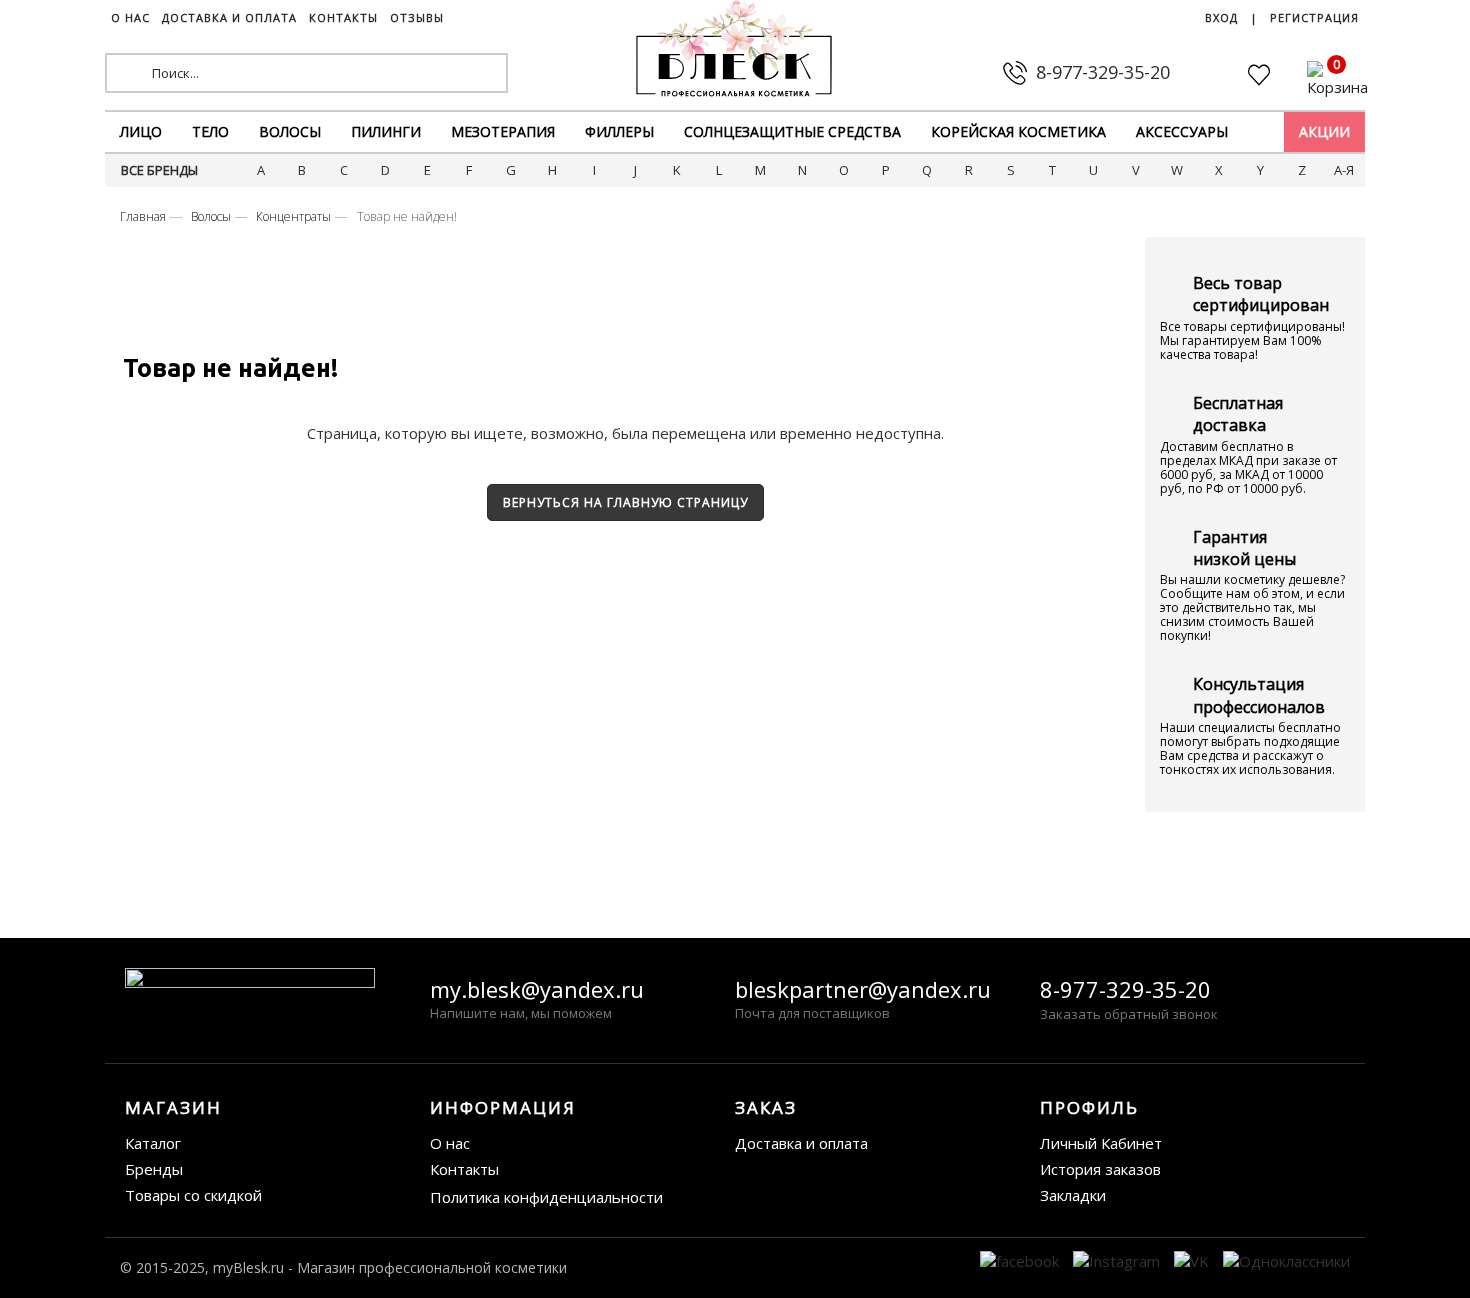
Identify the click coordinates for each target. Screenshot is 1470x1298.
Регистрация (1314, 17)
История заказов (1100, 1169)
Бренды (154, 1169)
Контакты (464, 1169)
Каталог (153, 1143)
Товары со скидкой (193, 1195)
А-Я (1344, 170)
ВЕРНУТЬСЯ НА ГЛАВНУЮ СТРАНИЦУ (625, 502)
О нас (450, 1143)
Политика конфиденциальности (546, 1197)
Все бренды (159, 170)
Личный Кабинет (1101, 1143)
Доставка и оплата (801, 1143)
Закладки (1073, 1195)
